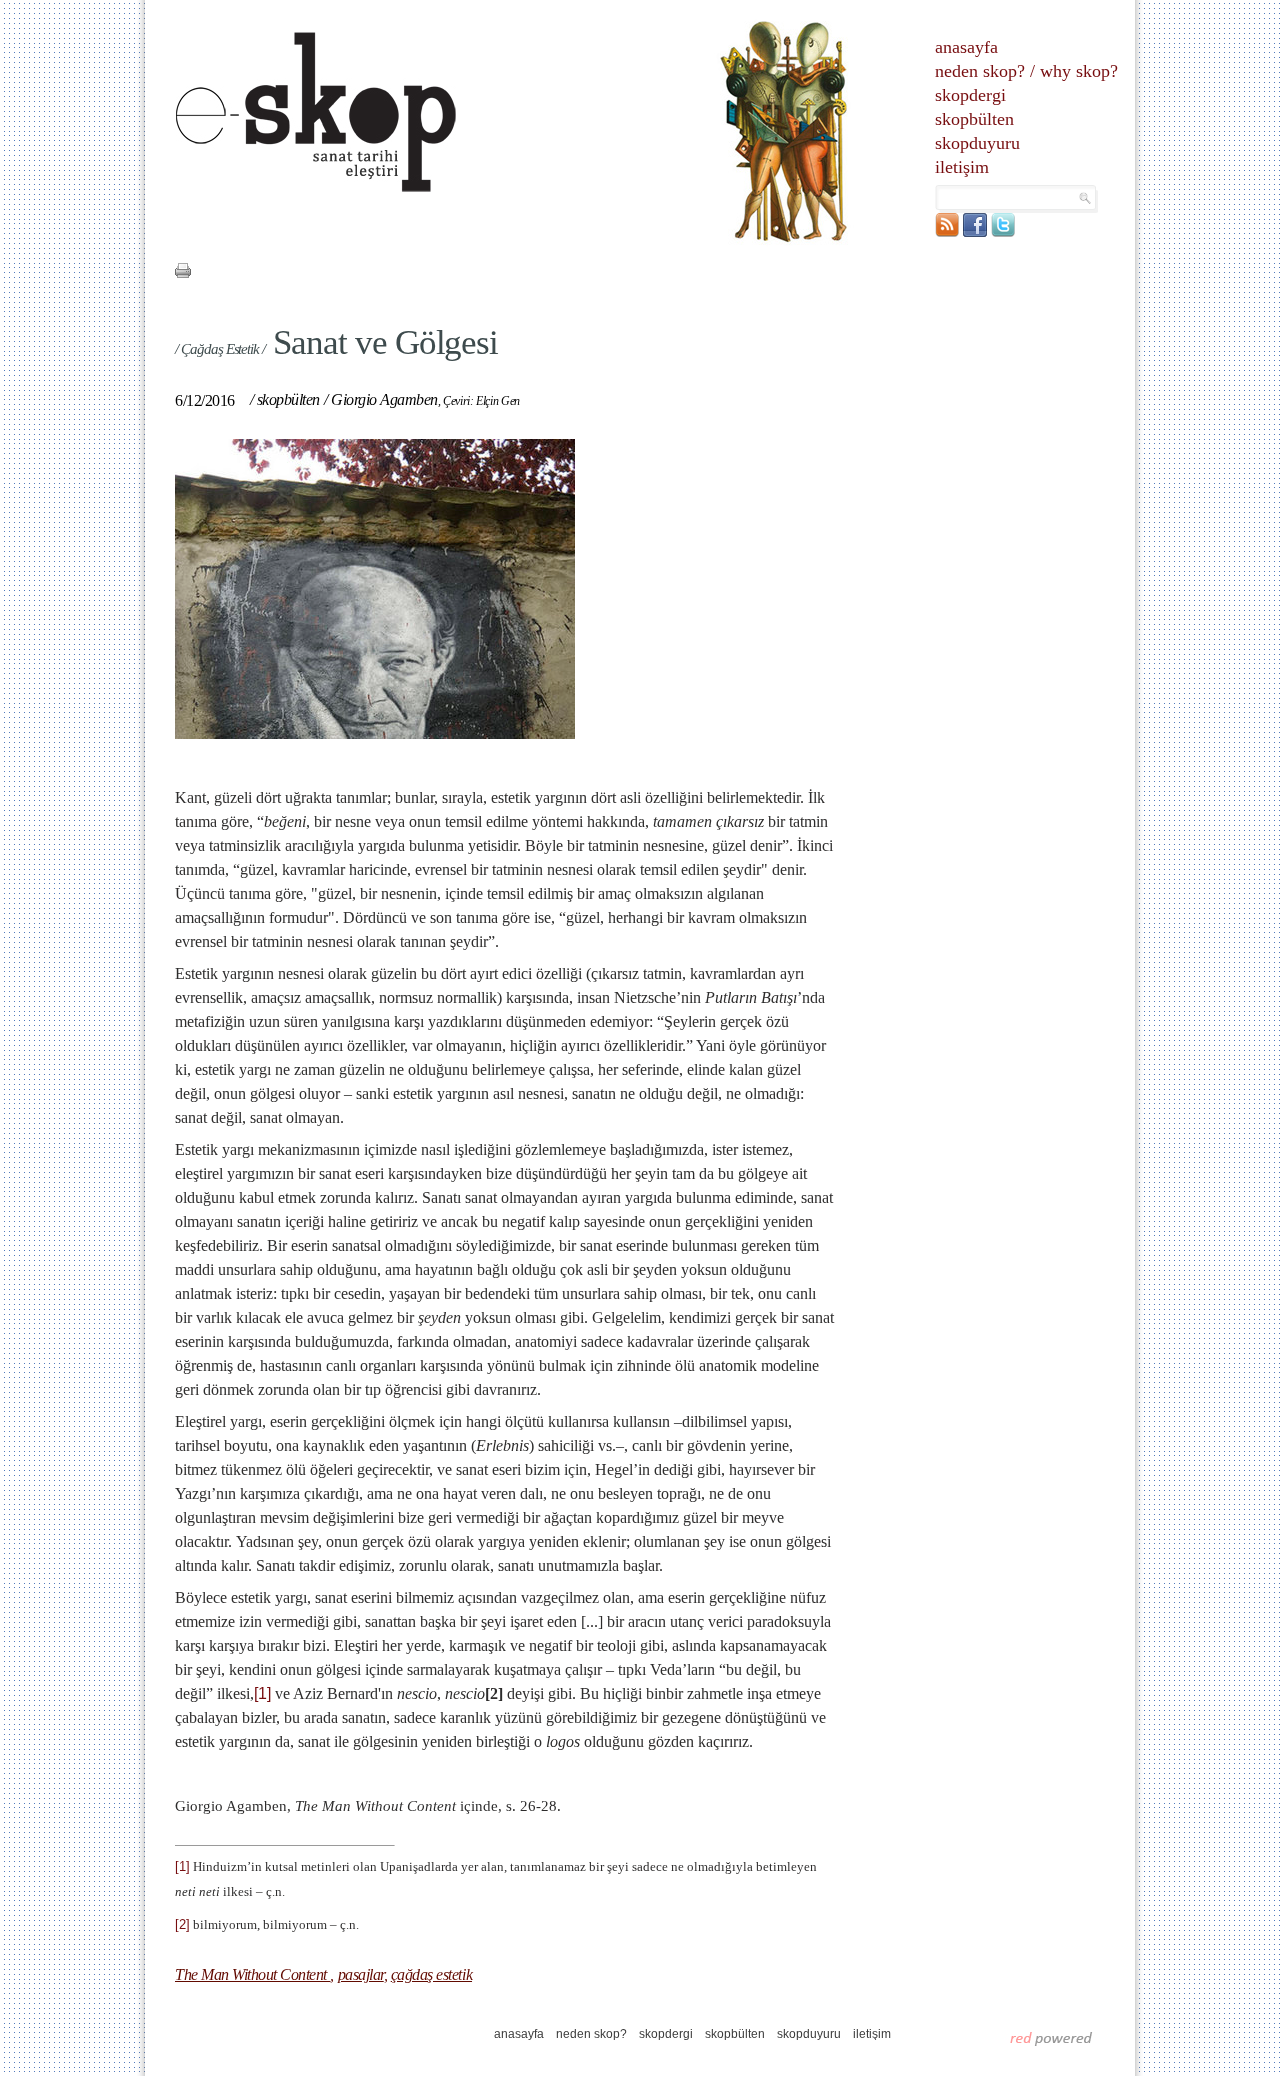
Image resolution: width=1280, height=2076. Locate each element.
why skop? (1079, 71)
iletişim (962, 167)
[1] (262, 1693)
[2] (182, 1924)
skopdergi (970, 95)
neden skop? (980, 71)
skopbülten (974, 119)
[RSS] (947, 232)
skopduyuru (977, 143)
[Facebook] (975, 232)
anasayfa (966, 47)
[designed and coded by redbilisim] (1051, 2038)
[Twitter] (1003, 232)
